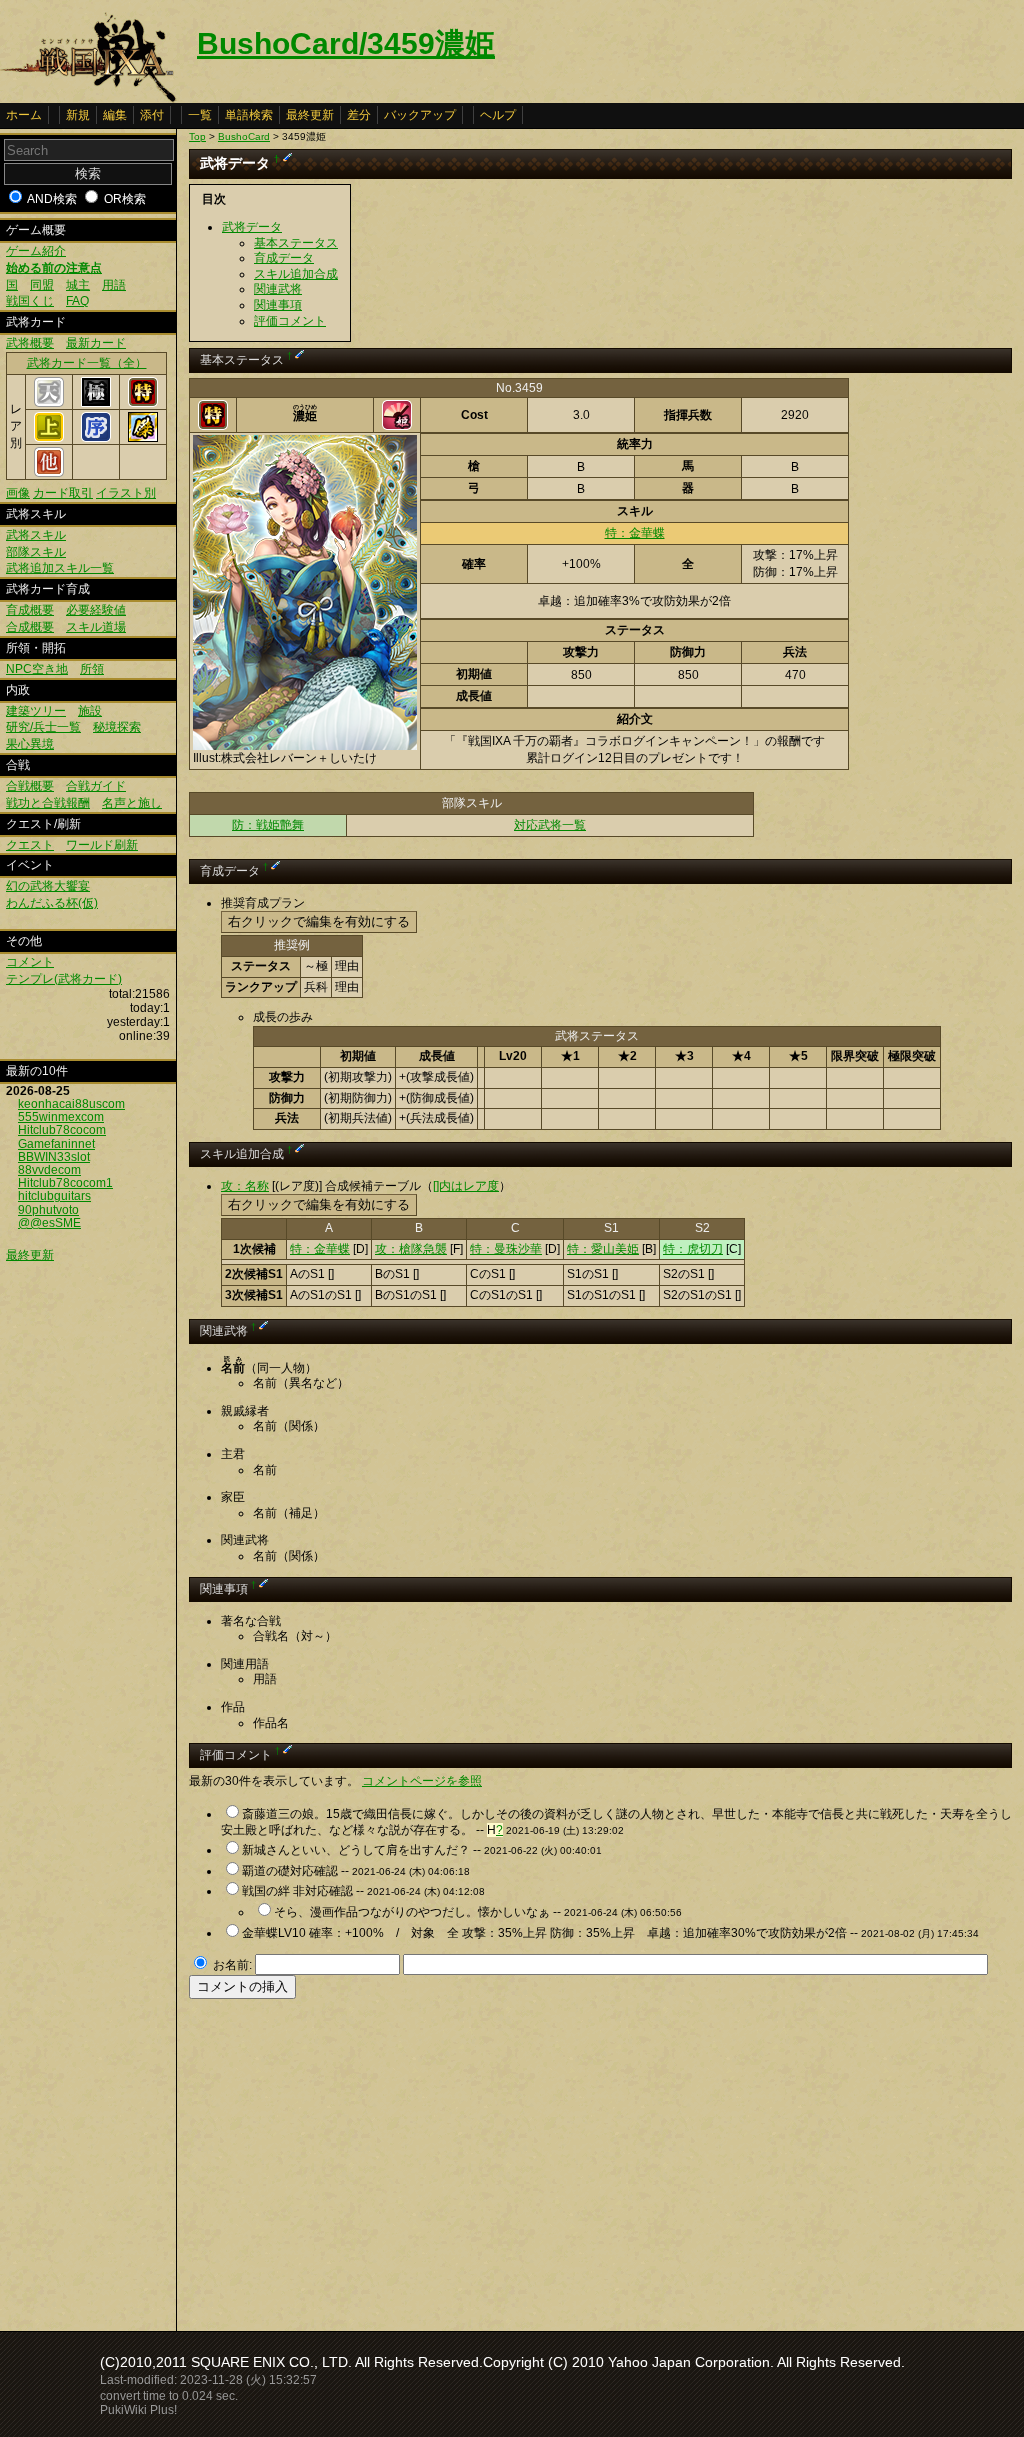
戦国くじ (30, 301)
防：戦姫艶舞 (268, 825)
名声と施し (132, 803)
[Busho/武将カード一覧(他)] (49, 473)
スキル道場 (96, 627)
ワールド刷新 (102, 845)
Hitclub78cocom (62, 1130)
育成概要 (30, 610)
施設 (90, 711)
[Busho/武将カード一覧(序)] (96, 438)
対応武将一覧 (550, 825)
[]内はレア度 (466, 1186)
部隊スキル (36, 552)
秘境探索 (117, 727)
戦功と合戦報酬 (48, 803)
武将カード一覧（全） (87, 363)
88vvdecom (49, 1170)
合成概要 (30, 627)
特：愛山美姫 (603, 1249)
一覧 (200, 115)
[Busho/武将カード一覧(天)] (49, 403)
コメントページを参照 (422, 1781)
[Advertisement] (357, 2159)
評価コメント (290, 321)
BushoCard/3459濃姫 (346, 43)
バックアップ (420, 115)
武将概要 (30, 343)
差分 (359, 115)
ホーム (24, 115)
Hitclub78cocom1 (65, 1183)
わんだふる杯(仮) (52, 903)
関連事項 (278, 305)
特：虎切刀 (693, 1249)
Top (197, 136)
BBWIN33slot (54, 1157)
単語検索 (249, 115)
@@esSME (49, 1223)
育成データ (284, 258)
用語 (114, 285)
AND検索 (52, 199)
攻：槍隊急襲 (411, 1249)
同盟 (42, 285)
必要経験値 (96, 610)
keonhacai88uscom (71, 1104)
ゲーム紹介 (36, 251)
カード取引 (63, 493)
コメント (30, 962)
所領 (92, 669)
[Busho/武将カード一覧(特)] (143, 403)
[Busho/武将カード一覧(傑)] (143, 438)
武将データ (252, 227)
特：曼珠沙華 (506, 1249)
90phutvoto (48, 1210)
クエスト (30, 845)
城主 (78, 285)
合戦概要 (30, 786)
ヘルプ (498, 115)
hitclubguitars (54, 1196)
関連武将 (278, 289)
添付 (152, 115)
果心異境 (30, 744)
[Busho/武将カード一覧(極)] (96, 403)
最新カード (96, 343)
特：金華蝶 (635, 533)
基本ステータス (296, 243)
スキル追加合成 (296, 274)
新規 (78, 115)
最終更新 (310, 115)
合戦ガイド (96, 786)
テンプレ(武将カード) (64, 979)
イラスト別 (126, 493)
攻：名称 (245, 1186)
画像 (18, 493)
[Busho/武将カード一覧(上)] (49, 438)
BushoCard (244, 136)
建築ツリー (36, 711)
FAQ (77, 301)
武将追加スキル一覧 (60, 568)
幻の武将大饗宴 (48, 886)
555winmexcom (61, 1117)
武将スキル (36, 535)
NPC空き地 (37, 669)
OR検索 (125, 199)
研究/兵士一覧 (43, 727)
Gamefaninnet (56, 1144)
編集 (115, 115)
